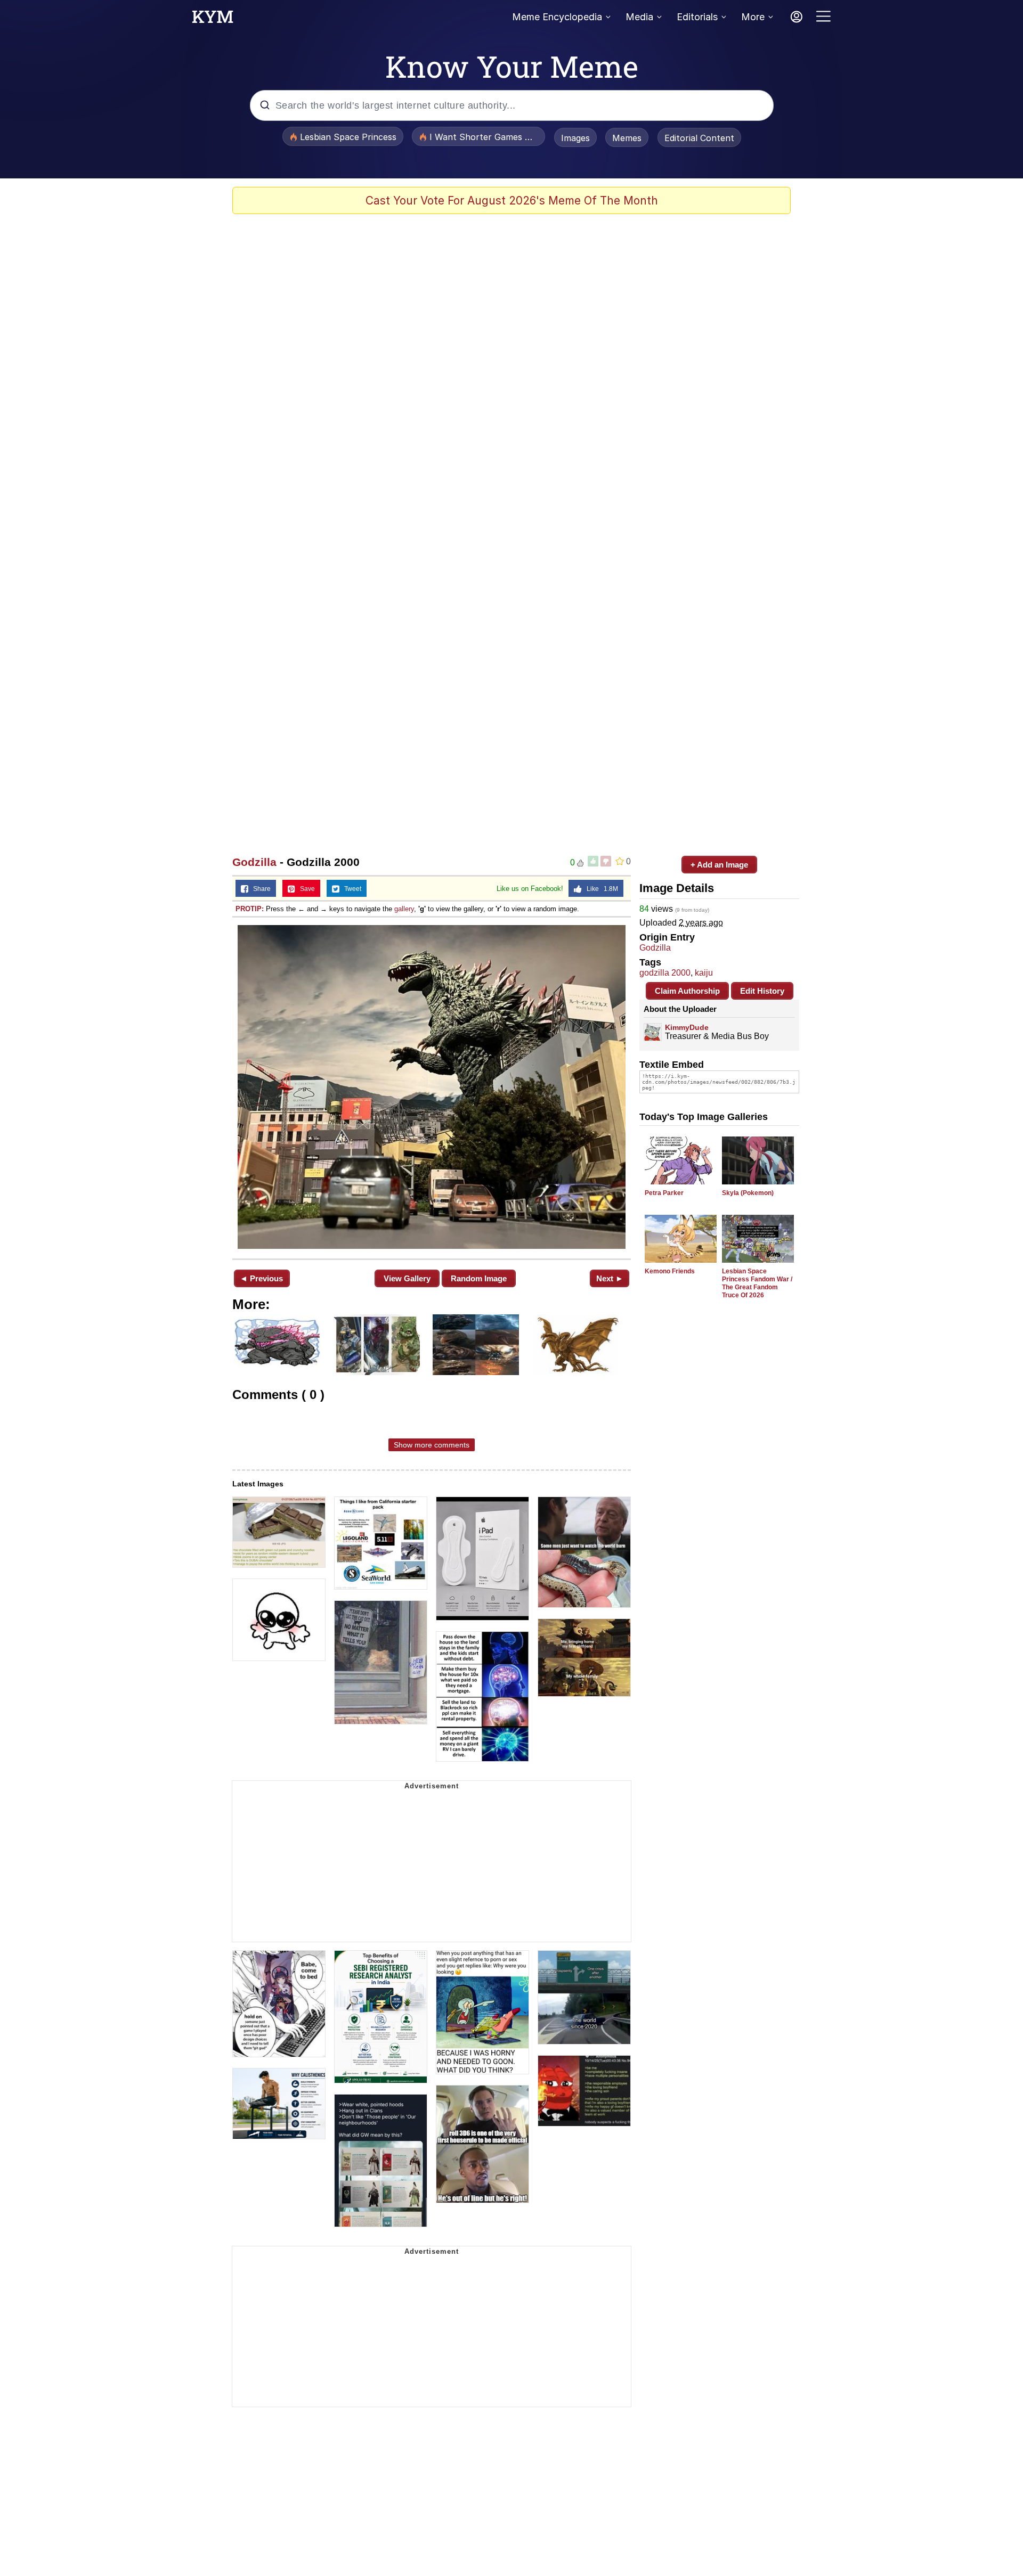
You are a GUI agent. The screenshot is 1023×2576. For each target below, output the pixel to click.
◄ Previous (261, 1278)
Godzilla (254, 862)
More (753, 17)
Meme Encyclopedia (557, 17)
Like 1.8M (600, 889)
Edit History (762, 991)
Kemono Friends (670, 1271)
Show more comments (432, 1445)
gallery (404, 909)
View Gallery (407, 1278)
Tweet (350, 889)
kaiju (704, 973)
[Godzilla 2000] (432, 1087)
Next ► (610, 1278)
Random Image (479, 1278)
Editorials (697, 17)
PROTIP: (250, 909)
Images (575, 138)
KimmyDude (687, 1027)
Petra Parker (664, 1193)
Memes (627, 138)
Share (259, 889)
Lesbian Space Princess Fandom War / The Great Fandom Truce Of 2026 (757, 1283)
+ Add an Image (719, 865)
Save (305, 889)
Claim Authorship (687, 991)
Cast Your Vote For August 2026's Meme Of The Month (512, 201)
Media (639, 17)
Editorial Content (699, 138)
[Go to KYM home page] (213, 20)
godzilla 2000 (665, 973)
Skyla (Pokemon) (748, 1193)
